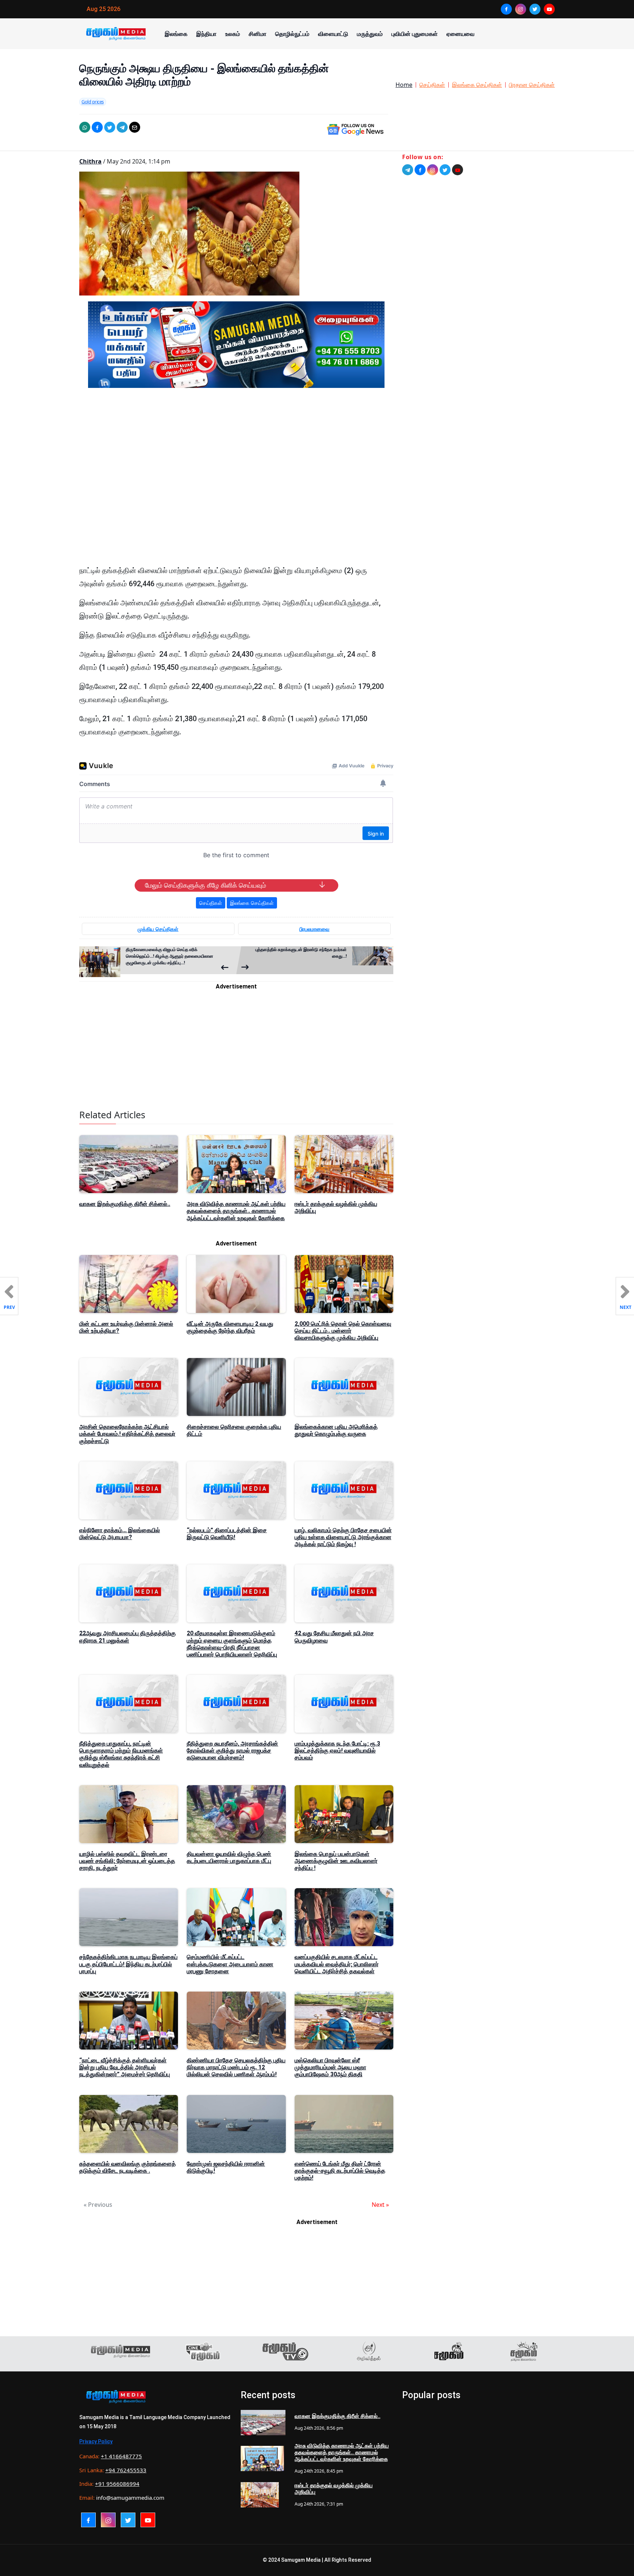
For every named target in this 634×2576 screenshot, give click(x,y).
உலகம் (233, 34)
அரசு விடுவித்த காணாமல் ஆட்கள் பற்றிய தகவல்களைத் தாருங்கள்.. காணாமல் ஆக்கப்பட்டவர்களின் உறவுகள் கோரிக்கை (236, 1211)
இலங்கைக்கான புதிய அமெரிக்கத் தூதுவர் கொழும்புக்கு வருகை (336, 1430)
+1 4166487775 (121, 2456)
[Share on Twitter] (110, 127)
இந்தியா (206, 34)
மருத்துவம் (370, 34)
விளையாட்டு (333, 34)
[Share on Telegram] (122, 127)
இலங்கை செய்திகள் (477, 85)
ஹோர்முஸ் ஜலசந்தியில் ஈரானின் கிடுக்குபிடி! (226, 2167)
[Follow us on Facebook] (420, 170)
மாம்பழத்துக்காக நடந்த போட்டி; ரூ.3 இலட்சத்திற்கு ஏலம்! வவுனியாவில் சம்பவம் (337, 1751)
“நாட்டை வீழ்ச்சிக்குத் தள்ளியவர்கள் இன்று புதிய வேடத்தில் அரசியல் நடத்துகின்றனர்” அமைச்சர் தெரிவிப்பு (125, 2067)
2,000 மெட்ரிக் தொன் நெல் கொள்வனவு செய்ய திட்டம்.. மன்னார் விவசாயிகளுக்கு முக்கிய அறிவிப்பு (343, 1331)
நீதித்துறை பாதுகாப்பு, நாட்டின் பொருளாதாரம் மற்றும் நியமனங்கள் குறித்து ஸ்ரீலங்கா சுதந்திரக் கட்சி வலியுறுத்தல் (121, 1754)
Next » (380, 2205)
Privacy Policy (96, 2441)
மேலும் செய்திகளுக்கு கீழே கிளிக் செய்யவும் (205, 885)
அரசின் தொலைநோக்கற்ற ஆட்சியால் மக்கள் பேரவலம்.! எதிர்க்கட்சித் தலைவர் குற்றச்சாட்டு (127, 1434)
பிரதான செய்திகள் (532, 85)
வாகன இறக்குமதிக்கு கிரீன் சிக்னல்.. (125, 1204)
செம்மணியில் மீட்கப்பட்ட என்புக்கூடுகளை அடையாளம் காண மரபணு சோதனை (230, 1964)
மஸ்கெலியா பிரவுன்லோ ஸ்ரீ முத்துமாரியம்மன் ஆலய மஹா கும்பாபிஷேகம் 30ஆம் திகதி (330, 2067)
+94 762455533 (126, 2470)
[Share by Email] (135, 127)
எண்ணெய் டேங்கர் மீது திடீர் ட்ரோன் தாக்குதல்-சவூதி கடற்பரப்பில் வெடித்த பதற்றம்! (340, 2171)
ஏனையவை (460, 34)
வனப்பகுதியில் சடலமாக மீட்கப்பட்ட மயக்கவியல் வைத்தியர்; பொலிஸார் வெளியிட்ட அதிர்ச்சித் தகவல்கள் (337, 1964)
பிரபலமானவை (314, 929)
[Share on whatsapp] (85, 127)
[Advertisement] (236, 463)
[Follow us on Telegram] (408, 170)
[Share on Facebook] (97, 127)
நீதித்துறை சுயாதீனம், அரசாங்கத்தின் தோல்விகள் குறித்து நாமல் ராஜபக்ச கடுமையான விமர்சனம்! (232, 1751)
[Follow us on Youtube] (458, 170)
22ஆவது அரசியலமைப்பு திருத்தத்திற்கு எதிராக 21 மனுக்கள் (127, 1637)
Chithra (90, 161)
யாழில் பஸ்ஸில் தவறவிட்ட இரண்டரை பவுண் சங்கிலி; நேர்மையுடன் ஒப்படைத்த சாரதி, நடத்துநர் (127, 1861)
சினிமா (258, 34)
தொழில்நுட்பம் (292, 34)
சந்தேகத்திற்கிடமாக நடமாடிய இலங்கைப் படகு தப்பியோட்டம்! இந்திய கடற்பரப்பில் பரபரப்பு (128, 1964)
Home (404, 85)
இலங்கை (176, 34)
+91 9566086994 (117, 2484)
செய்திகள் (432, 85)
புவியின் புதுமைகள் (415, 34)
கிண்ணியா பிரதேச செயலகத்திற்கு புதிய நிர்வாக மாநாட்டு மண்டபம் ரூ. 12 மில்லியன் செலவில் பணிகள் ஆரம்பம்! (236, 2067)
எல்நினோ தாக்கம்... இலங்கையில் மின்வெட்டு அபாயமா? (120, 1534)
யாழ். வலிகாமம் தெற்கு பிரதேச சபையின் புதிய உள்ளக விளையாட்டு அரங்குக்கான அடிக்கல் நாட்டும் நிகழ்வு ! (343, 1537)
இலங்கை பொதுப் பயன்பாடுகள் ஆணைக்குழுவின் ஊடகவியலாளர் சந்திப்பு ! (336, 1861)
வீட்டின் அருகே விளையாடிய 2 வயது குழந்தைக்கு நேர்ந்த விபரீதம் (230, 1327)
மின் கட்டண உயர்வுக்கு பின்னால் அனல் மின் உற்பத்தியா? (126, 1327)
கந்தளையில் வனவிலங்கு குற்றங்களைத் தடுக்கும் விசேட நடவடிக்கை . (127, 2167)
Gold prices (93, 102)
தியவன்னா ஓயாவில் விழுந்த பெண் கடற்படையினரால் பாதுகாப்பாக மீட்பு (229, 1857)
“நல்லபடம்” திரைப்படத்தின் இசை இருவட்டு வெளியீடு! (227, 1534)
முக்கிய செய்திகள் (158, 929)
